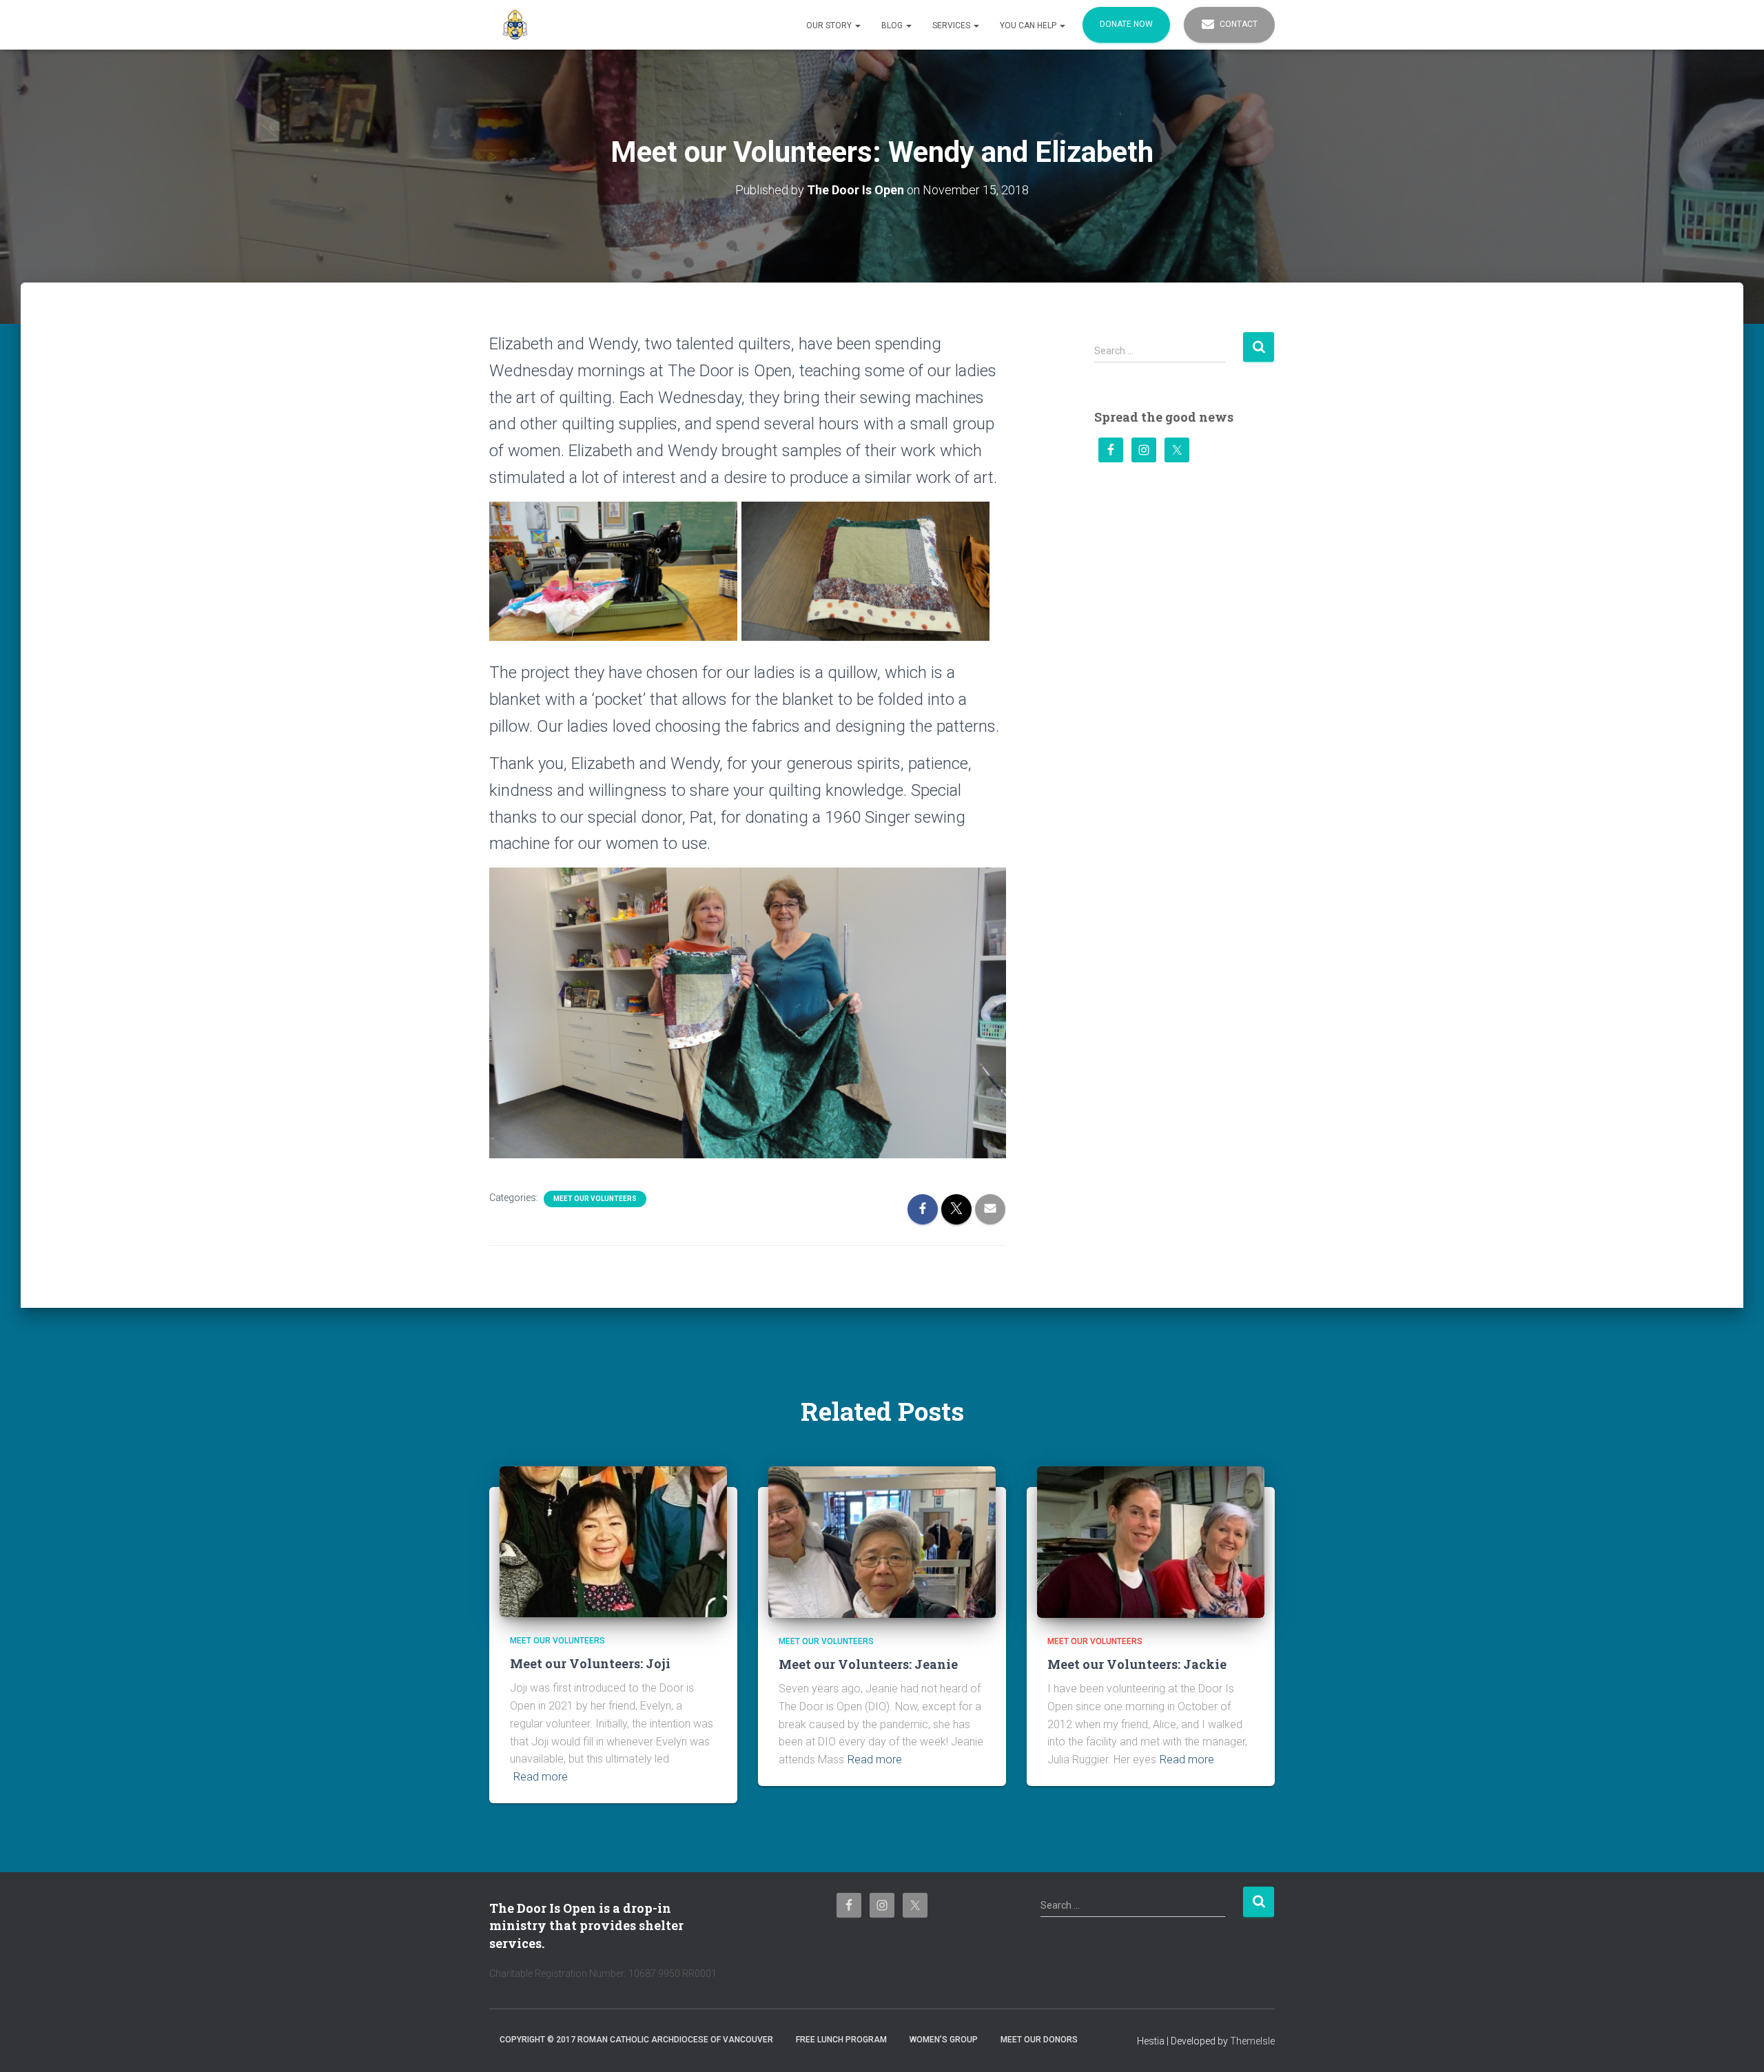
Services (952, 25)
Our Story (830, 25)
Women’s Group (944, 2040)
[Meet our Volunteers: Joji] (613, 1541)
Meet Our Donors (1039, 2040)
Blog (893, 25)
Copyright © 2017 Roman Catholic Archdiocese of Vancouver (636, 2040)
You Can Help (1029, 25)
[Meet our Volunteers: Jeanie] (882, 1541)
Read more (541, 1777)
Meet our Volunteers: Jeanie (868, 1664)
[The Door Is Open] (515, 25)
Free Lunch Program (841, 2040)
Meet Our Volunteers (595, 1199)
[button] (857, 25)
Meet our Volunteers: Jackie (1137, 1664)
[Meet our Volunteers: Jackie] (1151, 1541)
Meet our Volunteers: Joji (590, 1663)
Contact (1238, 24)
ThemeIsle (1252, 2041)
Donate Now (1126, 24)
